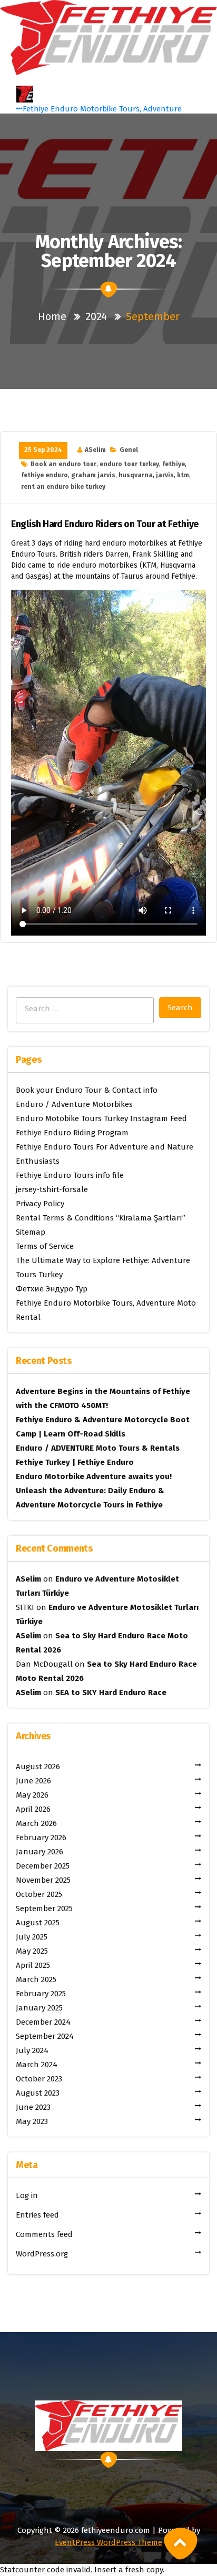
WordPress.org (42, 2254)
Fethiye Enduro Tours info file (70, 1175)
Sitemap (31, 1232)
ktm (183, 475)
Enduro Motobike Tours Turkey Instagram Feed (101, 1118)
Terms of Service (45, 1246)
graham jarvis (93, 475)
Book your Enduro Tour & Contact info (87, 1090)
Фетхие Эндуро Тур (52, 1289)
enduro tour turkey (129, 464)
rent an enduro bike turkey (63, 487)
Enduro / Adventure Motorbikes (74, 1104)
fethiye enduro (45, 475)
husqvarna (136, 475)
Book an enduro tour (63, 464)
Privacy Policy (40, 1204)
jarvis (165, 475)
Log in (27, 2195)
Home (52, 316)
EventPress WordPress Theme (108, 2542)
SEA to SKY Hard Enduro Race (111, 1692)
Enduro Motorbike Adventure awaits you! (94, 1476)
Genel (129, 450)
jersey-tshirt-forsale (52, 1189)
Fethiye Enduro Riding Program (72, 1133)
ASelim (95, 450)
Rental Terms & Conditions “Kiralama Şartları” (101, 1218)
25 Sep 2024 (43, 450)
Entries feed (37, 2215)
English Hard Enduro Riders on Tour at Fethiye (105, 524)
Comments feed (44, 2234)
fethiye (174, 464)
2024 (96, 316)
